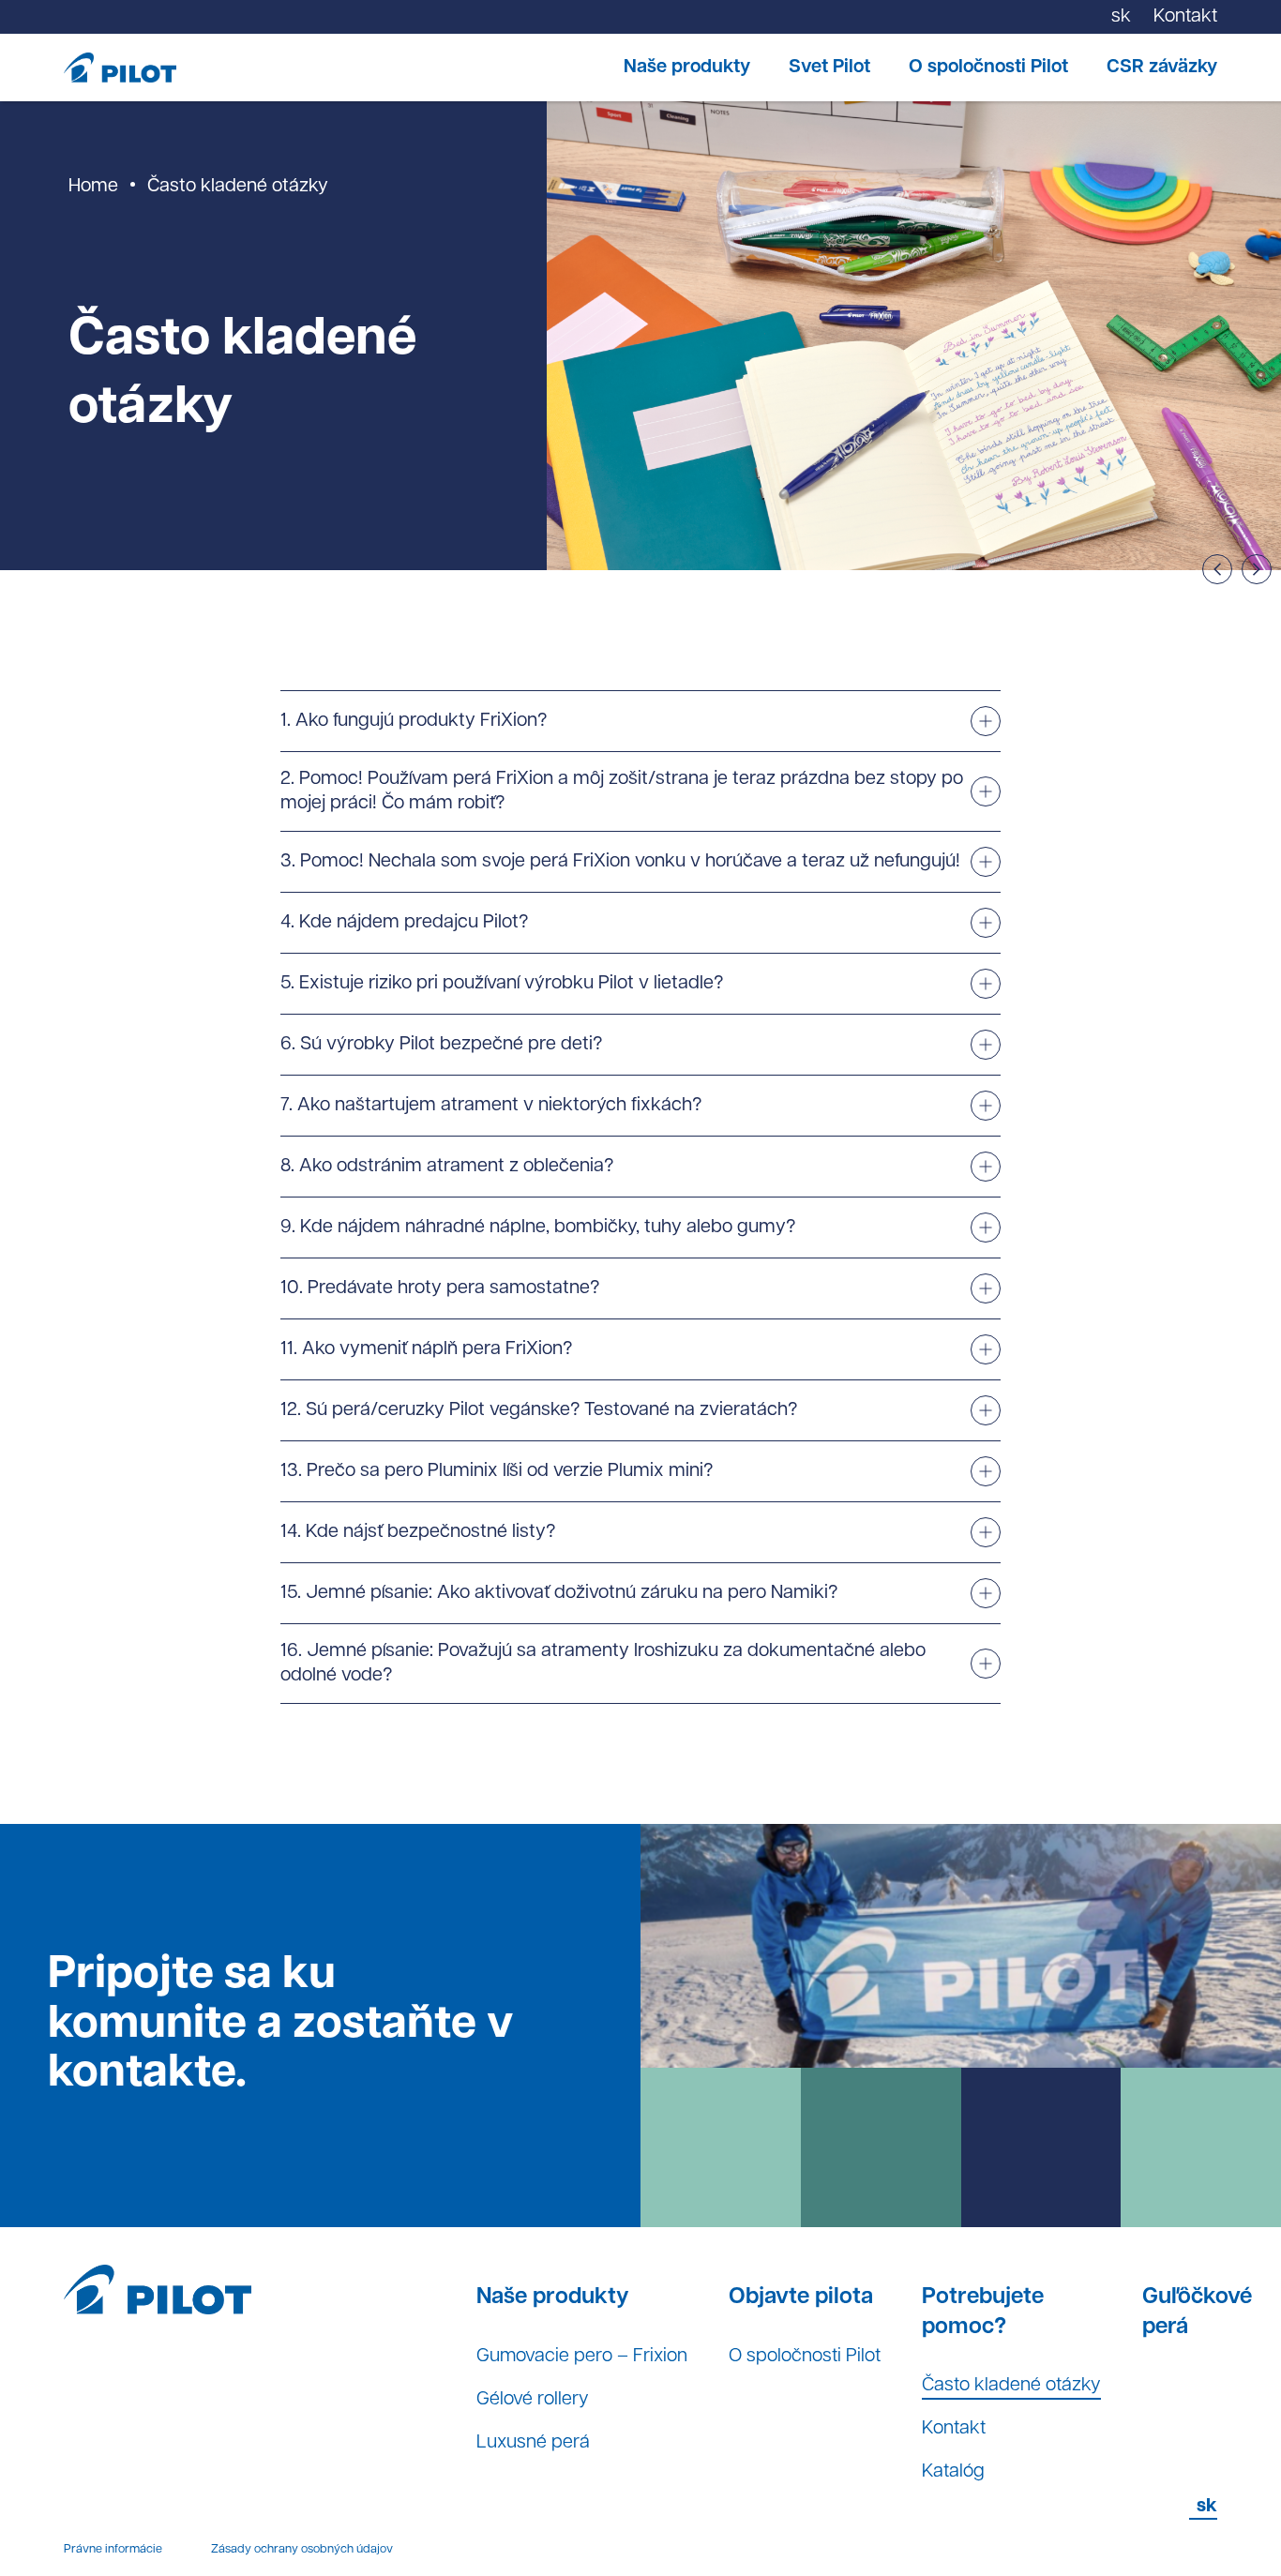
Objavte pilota (801, 2297)
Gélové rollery (533, 2400)
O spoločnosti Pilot (988, 68)
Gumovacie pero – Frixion (582, 2357)
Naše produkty (687, 68)
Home (93, 187)
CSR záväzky (1162, 68)
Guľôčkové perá (1197, 2312)
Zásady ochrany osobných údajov (302, 2549)
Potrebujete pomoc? (983, 2312)
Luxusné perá (533, 2443)
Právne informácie (113, 2549)
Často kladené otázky (1011, 2386)
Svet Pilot (829, 68)
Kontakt (954, 2429)
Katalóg (953, 2472)
